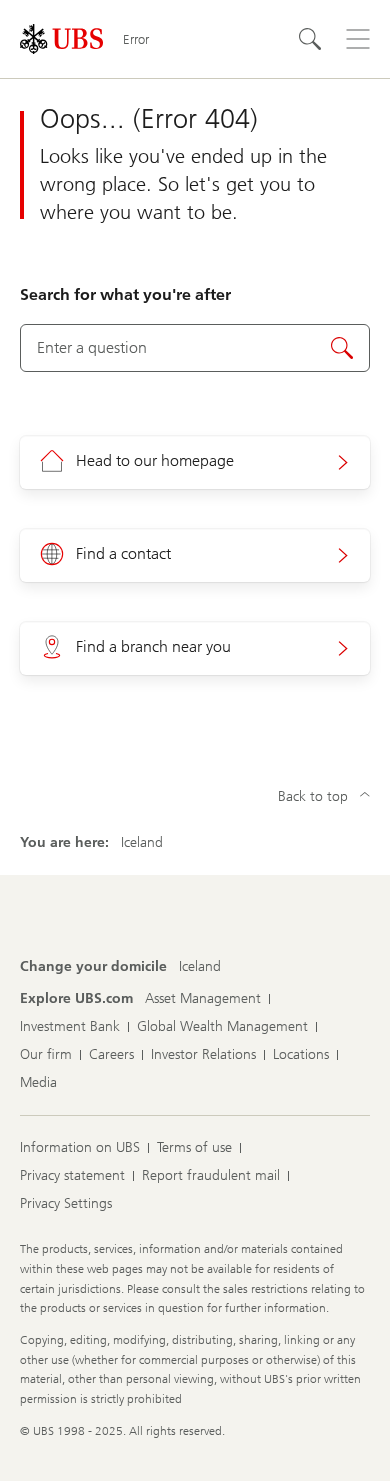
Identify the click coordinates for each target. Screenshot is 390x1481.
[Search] (310, 39)
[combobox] (195, 348)
